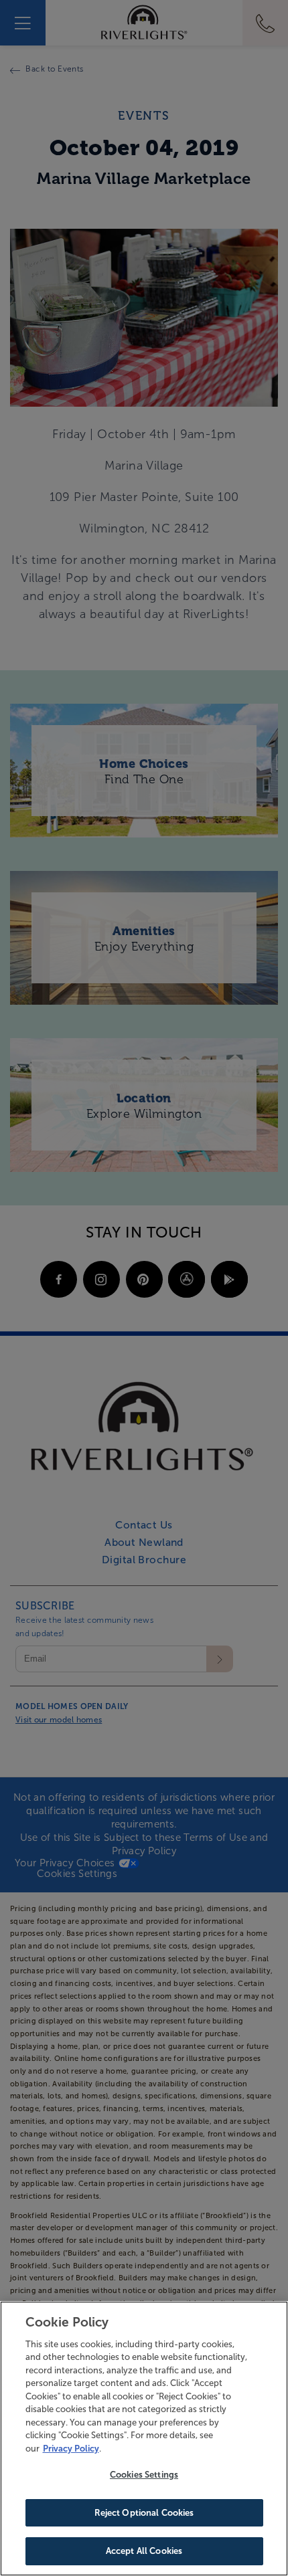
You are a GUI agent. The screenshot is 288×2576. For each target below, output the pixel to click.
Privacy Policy (71, 2449)
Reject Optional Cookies (144, 2513)
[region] (144, 2439)
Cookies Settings (144, 2475)
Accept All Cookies (144, 2551)
